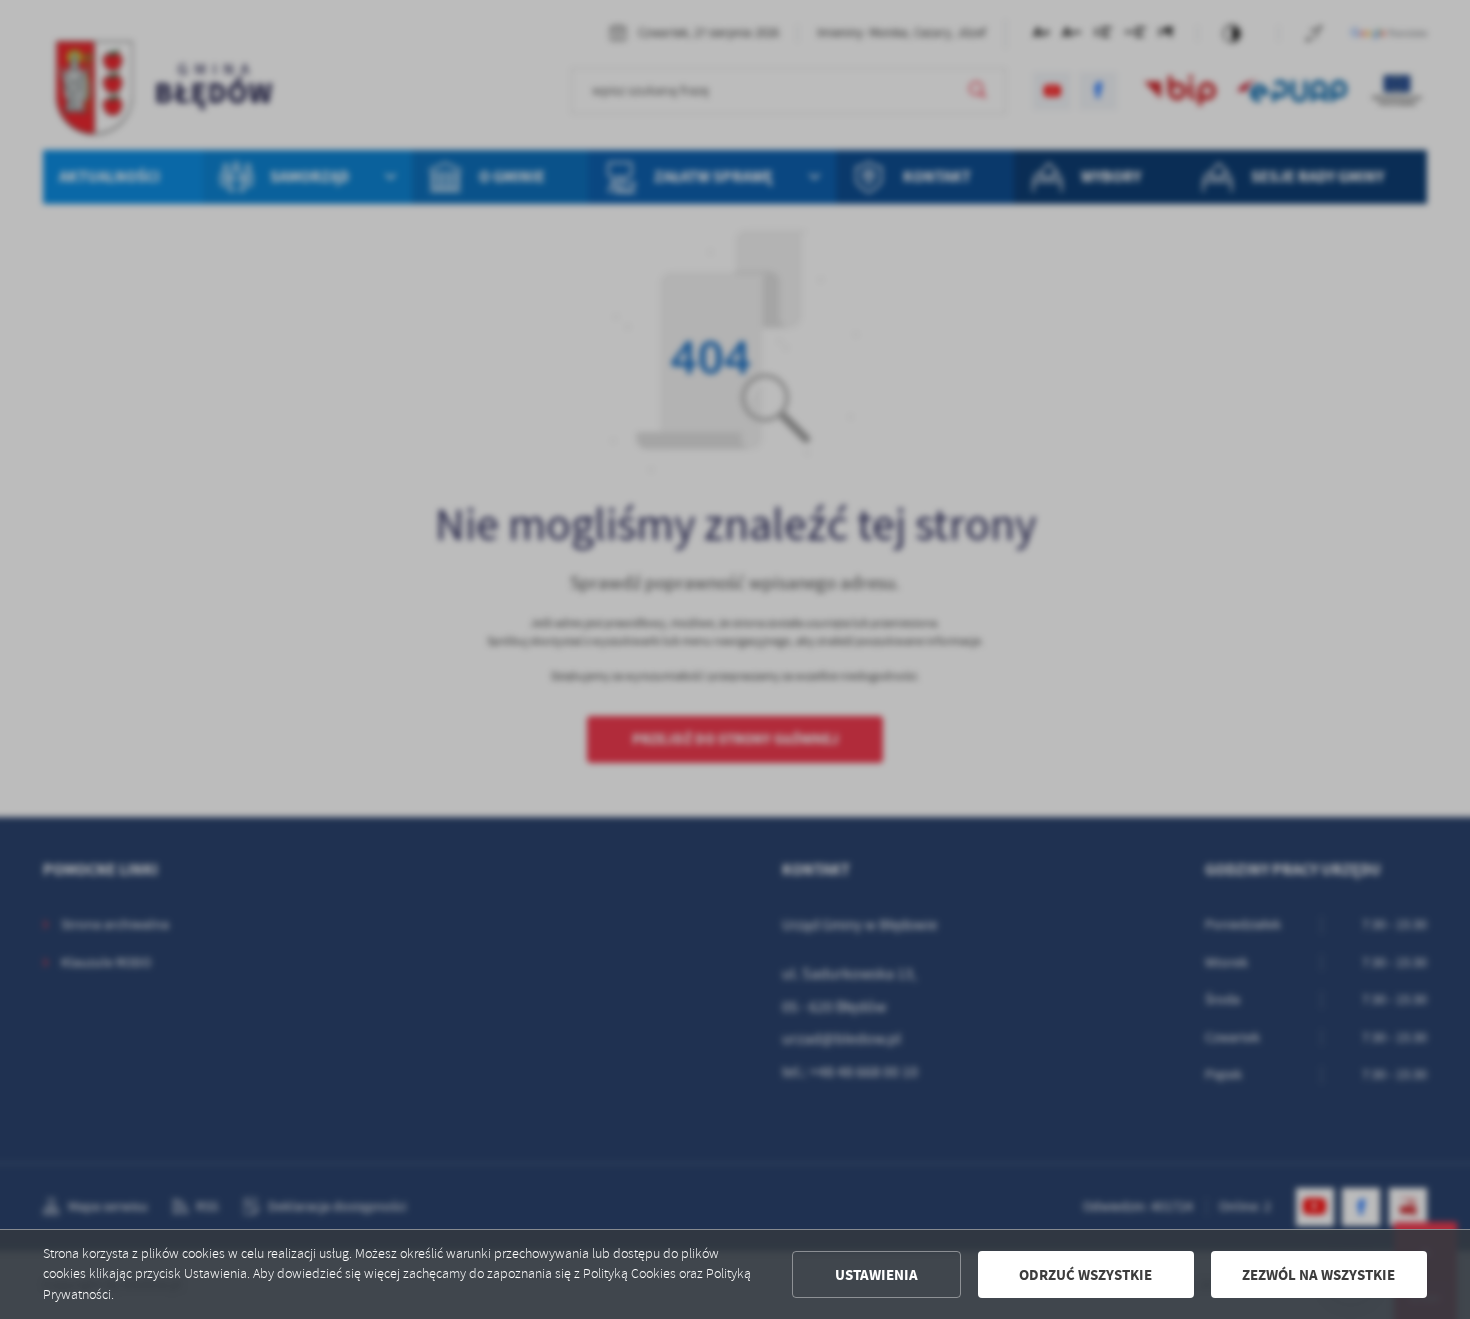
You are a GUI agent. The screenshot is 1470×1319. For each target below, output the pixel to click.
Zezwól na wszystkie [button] (1318, 1275)
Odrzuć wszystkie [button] (1085, 1275)
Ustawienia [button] (876, 1275)
